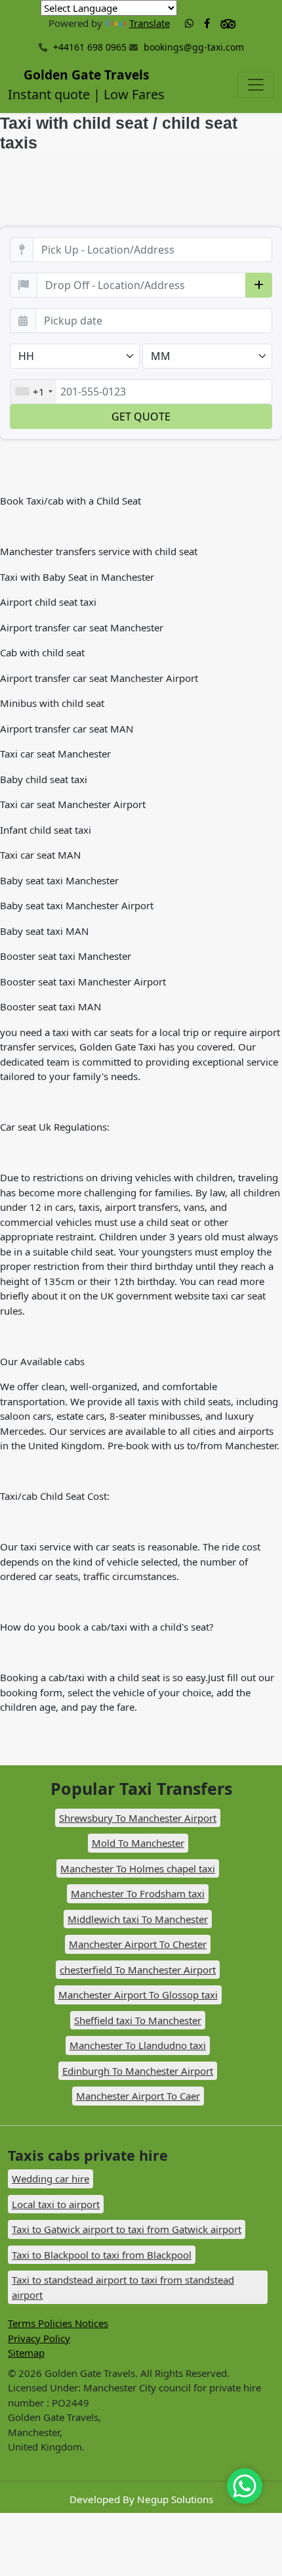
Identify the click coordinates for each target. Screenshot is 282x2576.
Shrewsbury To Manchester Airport (138, 1818)
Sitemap (26, 2353)
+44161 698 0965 (89, 47)
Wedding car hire (50, 2179)
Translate (150, 23)
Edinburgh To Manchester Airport (138, 2071)
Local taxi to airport (56, 2204)
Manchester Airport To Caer (138, 2096)
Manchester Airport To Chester (138, 1944)
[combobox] (33, 392)
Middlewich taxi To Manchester (138, 1919)
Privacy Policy (39, 2338)
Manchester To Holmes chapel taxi (138, 1868)
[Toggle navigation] (256, 85)
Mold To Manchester (138, 1843)
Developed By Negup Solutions (141, 2499)
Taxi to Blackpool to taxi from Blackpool (102, 2255)
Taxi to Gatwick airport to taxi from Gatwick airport (127, 2229)
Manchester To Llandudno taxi (138, 2045)
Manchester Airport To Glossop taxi (138, 1995)
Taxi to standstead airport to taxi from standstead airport (123, 2287)
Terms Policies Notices (58, 2323)
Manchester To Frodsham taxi (138, 1893)
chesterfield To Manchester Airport (138, 1970)
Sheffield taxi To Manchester (138, 2020)
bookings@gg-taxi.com (194, 47)
